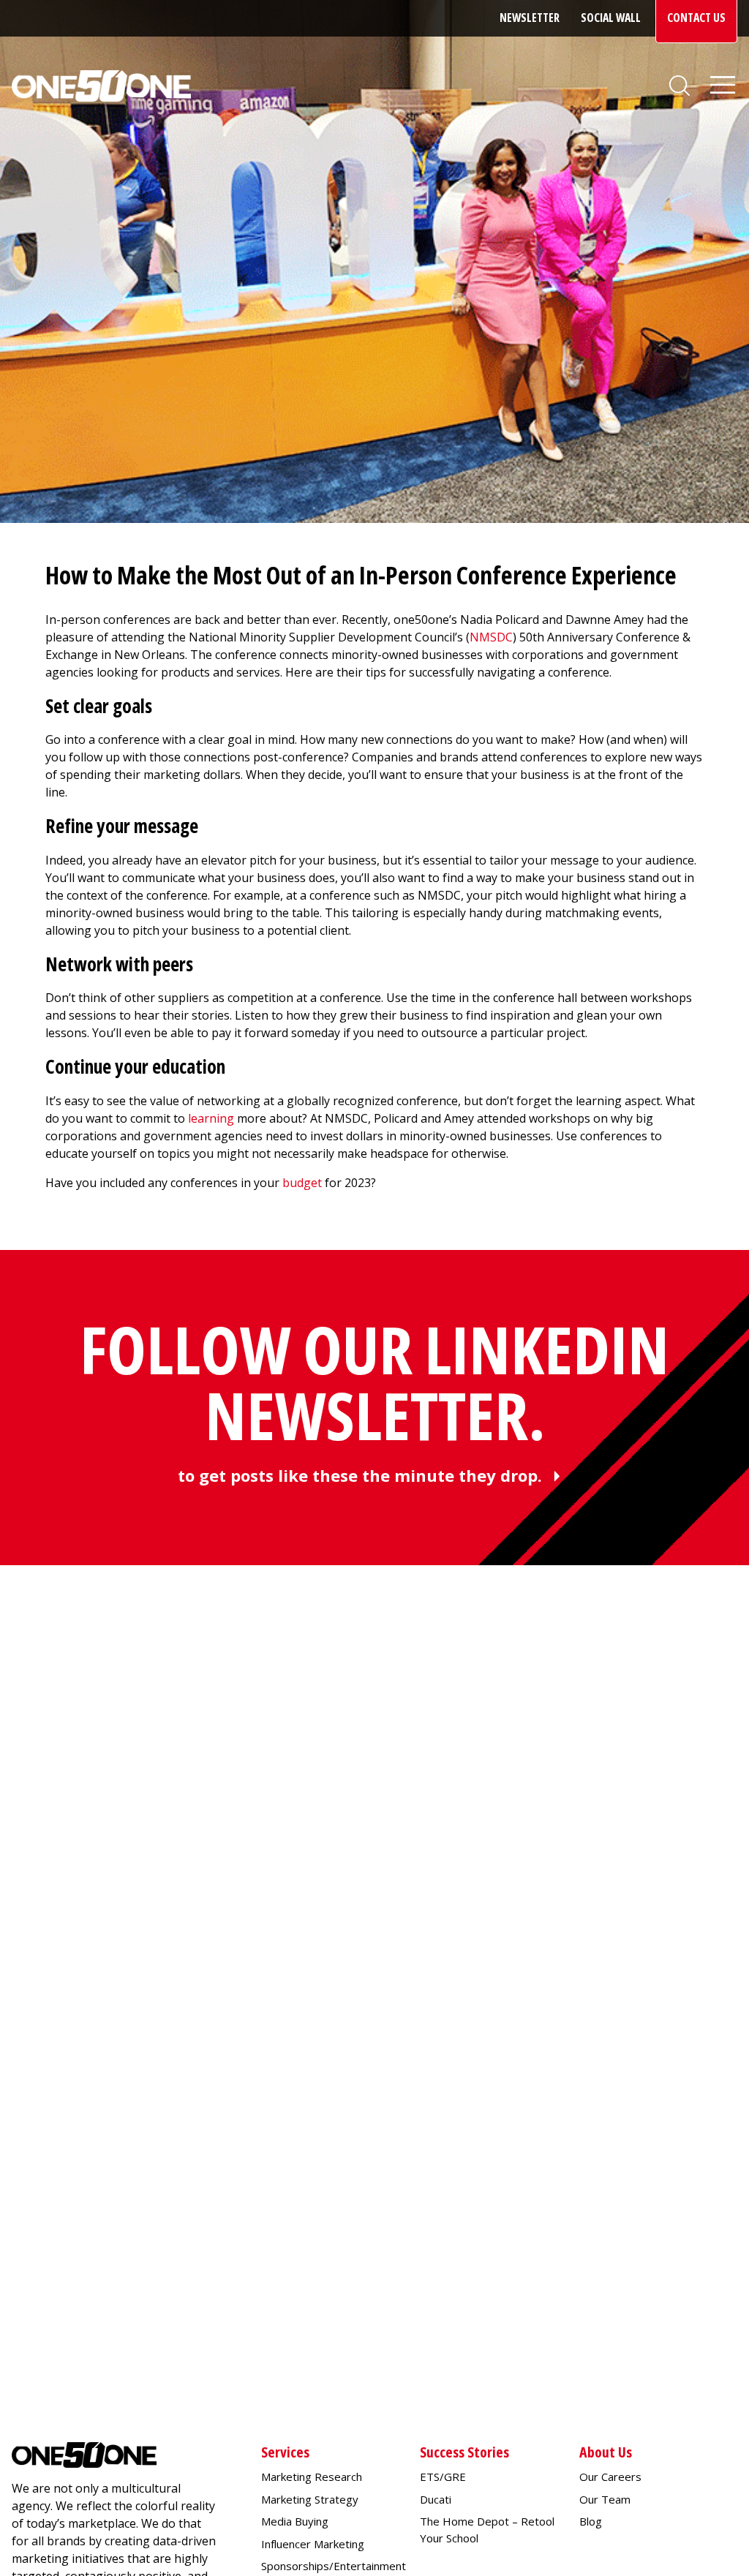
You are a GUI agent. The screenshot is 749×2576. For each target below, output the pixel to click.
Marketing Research (312, 2477)
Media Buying (295, 2521)
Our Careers (610, 2477)
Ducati (436, 2499)
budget (302, 1183)
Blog (591, 2521)
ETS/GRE (443, 2477)
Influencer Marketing (313, 2544)
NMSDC (491, 637)
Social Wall (611, 18)
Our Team (605, 2499)
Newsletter (530, 18)
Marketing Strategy (310, 2499)
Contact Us (696, 18)
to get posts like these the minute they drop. (360, 1475)
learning (211, 1118)
